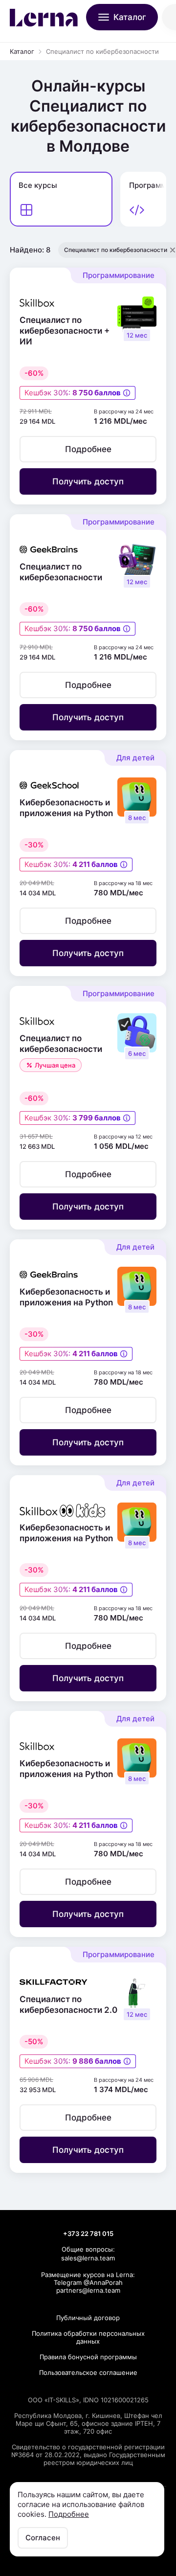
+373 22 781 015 (88, 2234)
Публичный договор (88, 2318)
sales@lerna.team (88, 2258)
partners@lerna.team (88, 2290)
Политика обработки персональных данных (88, 2337)
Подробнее (69, 2514)
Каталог (22, 51)
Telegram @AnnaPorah (88, 2282)
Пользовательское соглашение (88, 2372)
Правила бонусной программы (88, 2357)
